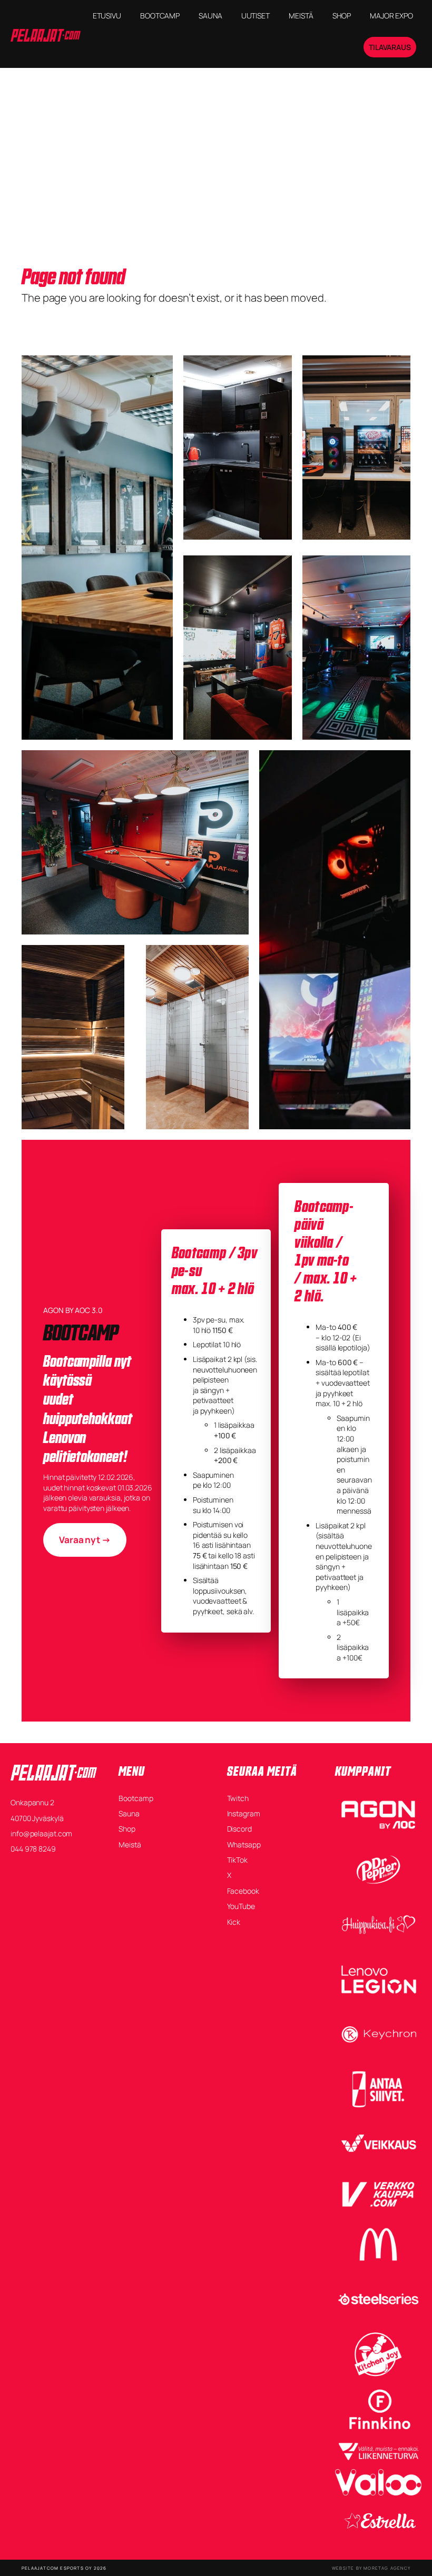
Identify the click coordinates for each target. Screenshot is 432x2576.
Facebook (243, 1891)
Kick (234, 1922)
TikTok (237, 1860)
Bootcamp (136, 1798)
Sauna (129, 1813)
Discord (239, 1829)
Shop (127, 1829)
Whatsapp (244, 1844)
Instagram (244, 1813)
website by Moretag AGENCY (371, 2568)
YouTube (241, 1906)
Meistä (130, 1844)
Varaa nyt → (85, 1540)
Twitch (238, 1798)
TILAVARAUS (390, 47)
